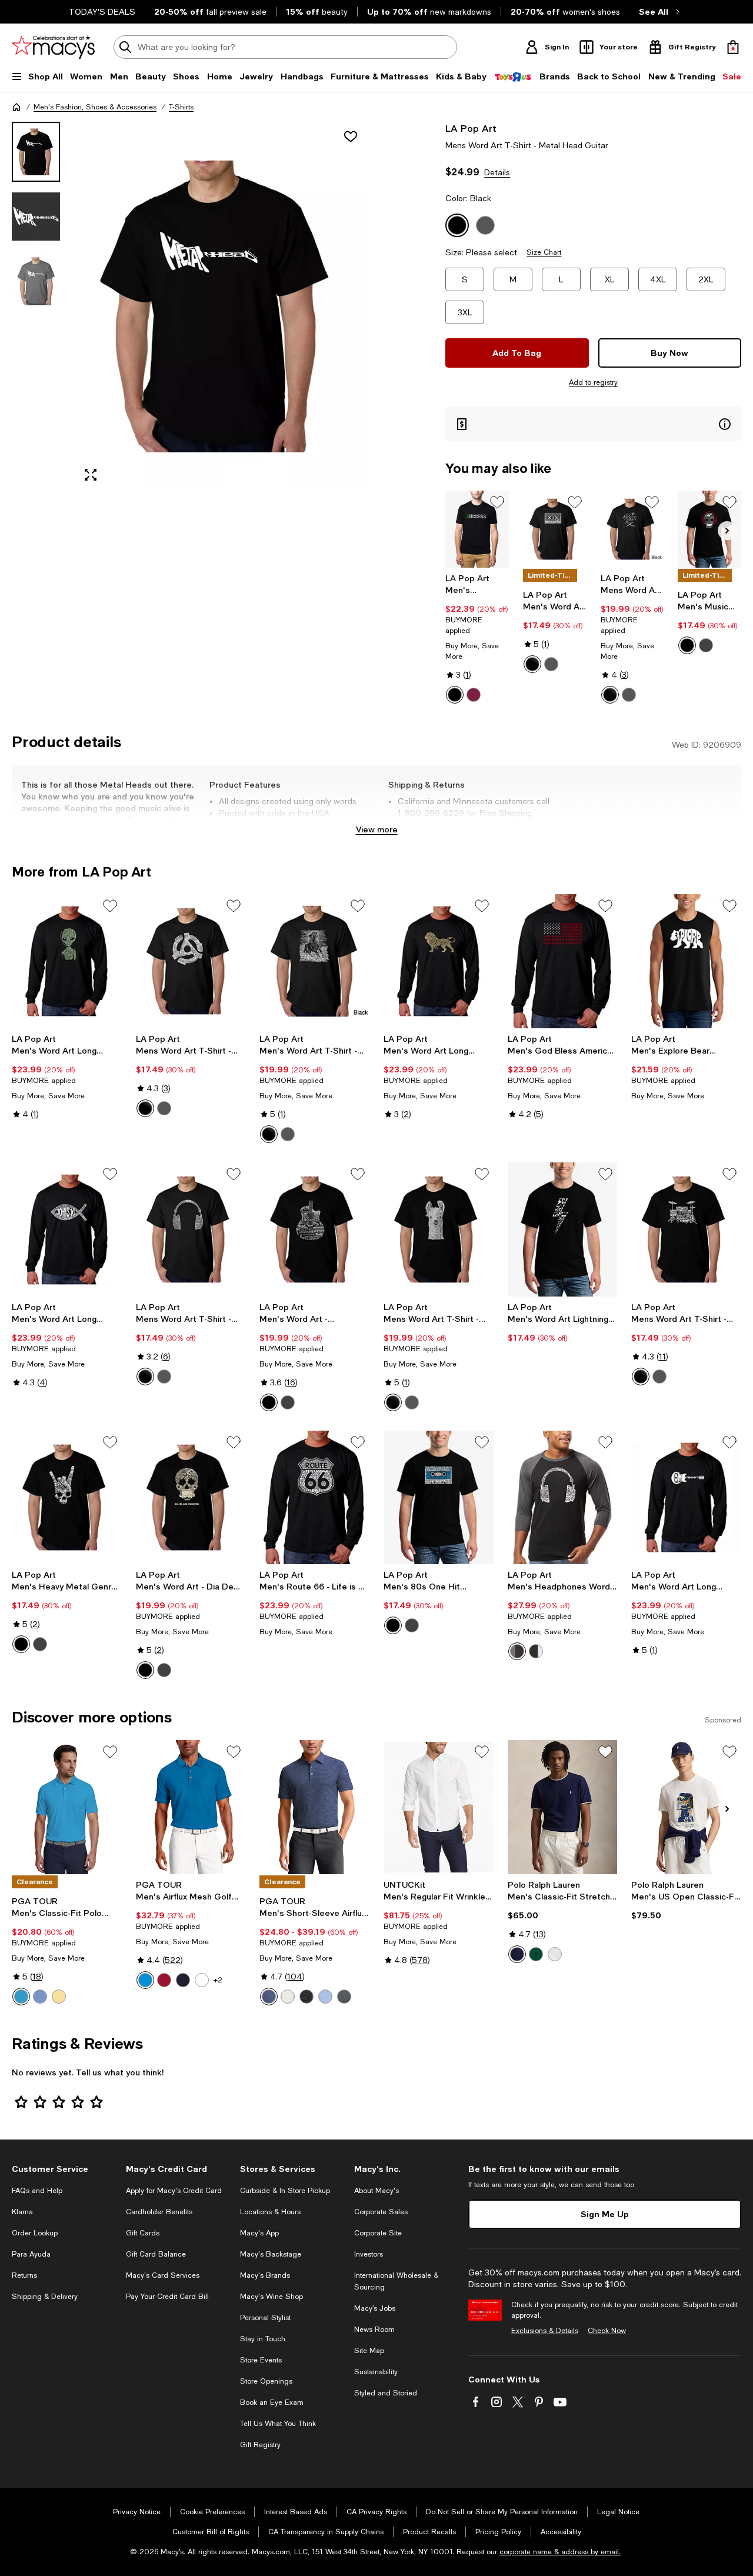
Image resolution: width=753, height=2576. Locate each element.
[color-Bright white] (288, 1997)
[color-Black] (455, 695)
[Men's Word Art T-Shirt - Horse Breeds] (314, 961)
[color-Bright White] (202, 1980)
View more (377, 829)
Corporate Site (378, 2233)
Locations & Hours (270, 2212)
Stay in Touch (263, 2339)
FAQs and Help (37, 2191)
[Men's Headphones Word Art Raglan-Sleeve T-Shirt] (563, 1498)
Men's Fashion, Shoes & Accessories (95, 107)
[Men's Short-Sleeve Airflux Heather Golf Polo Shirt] (314, 1807)
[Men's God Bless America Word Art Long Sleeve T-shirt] (563, 961)
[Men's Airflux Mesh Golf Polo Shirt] (191, 1807)
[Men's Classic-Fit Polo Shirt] (67, 1807)
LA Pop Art (471, 128)
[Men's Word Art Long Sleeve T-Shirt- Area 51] (67, 961)
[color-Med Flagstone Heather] (344, 1997)
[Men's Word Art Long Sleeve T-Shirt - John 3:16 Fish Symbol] (67, 1229)
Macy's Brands (265, 2275)
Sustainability (376, 2372)
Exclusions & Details (545, 2331)
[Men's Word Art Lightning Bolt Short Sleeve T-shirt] (563, 1229)
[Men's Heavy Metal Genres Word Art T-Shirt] (67, 1498)
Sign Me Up (605, 2214)
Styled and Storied (386, 2393)
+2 (218, 1980)
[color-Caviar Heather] (306, 1997)
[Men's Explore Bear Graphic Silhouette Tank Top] (686, 961)
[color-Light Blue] (325, 1997)
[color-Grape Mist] (40, 1997)
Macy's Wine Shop (271, 2297)
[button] (191, 306)
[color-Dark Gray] (706, 645)
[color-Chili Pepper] (164, 1980)
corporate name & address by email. (560, 2552)
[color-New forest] (536, 1954)
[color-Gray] (551, 664)
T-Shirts (181, 107)
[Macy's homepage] (16, 107)
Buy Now (669, 353)
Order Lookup (35, 2233)
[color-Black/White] (536, 1651)
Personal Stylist (265, 2318)
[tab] (36, 152)
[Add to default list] (497, 502)
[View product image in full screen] (91, 475)
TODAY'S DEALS (102, 12)
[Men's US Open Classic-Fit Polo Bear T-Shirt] (686, 1807)
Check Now (607, 2331)
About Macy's (376, 2191)
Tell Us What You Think (278, 2424)
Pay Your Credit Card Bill (167, 2297)
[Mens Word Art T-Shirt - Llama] (439, 1229)
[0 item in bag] (733, 47)
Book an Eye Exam (272, 2402)
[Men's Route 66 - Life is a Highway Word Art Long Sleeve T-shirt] (314, 1498)
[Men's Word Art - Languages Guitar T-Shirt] (314, 1229)
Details (497, 172)
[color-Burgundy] (474, 695)
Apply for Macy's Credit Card (174, 2191)
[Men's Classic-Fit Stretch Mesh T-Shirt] (563, 1807)
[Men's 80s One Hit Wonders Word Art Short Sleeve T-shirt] (439, 1498)
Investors (369, 2254)
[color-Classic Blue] (145, 1980)
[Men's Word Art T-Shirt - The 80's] (555, 529)
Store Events (261, 2360)
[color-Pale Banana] (59, 1997)
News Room (374, 2330)
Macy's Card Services (163, 2275)
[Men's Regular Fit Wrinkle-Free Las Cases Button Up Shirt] (439, 1807)
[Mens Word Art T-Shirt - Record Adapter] (191, 961)
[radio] (455, 695)
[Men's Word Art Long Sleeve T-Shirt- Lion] (439, 961)
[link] (477, 638)
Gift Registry (260, 2445)
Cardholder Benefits (159, 2212)
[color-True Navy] (183, 1980)
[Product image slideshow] (222, 306)
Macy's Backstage (271, 2254)
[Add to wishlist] (351, 136)
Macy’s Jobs (375, 2308)
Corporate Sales (381, 2212)
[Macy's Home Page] (53, 47)
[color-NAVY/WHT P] (517, 1954)
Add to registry (593, 382)
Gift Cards (143, 2233)
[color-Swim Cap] (21, 1997)
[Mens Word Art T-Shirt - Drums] (686, 1229)
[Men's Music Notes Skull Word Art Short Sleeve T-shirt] (709, 529)
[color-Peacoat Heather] (269, 1997)
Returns (24, 2275)
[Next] (727, 531)
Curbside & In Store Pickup (285, 2191)
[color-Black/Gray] (517, 1651)
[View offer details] (593, 424)
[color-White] (555, 1954)
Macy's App (259, 2233)
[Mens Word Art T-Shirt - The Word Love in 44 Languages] (632, 529)
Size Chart (544, 252)
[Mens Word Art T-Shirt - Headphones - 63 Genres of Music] (191, 1229)
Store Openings (266, 2381)
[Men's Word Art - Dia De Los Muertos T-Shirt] (191, 1498)
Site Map (369, 2351)
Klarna (22, 2212)
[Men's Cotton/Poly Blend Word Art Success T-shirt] (477, 529)
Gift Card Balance (156, 2254)
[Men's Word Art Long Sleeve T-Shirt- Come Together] (686, 1498)
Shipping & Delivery (45, 2297)
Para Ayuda (31, 2254)
